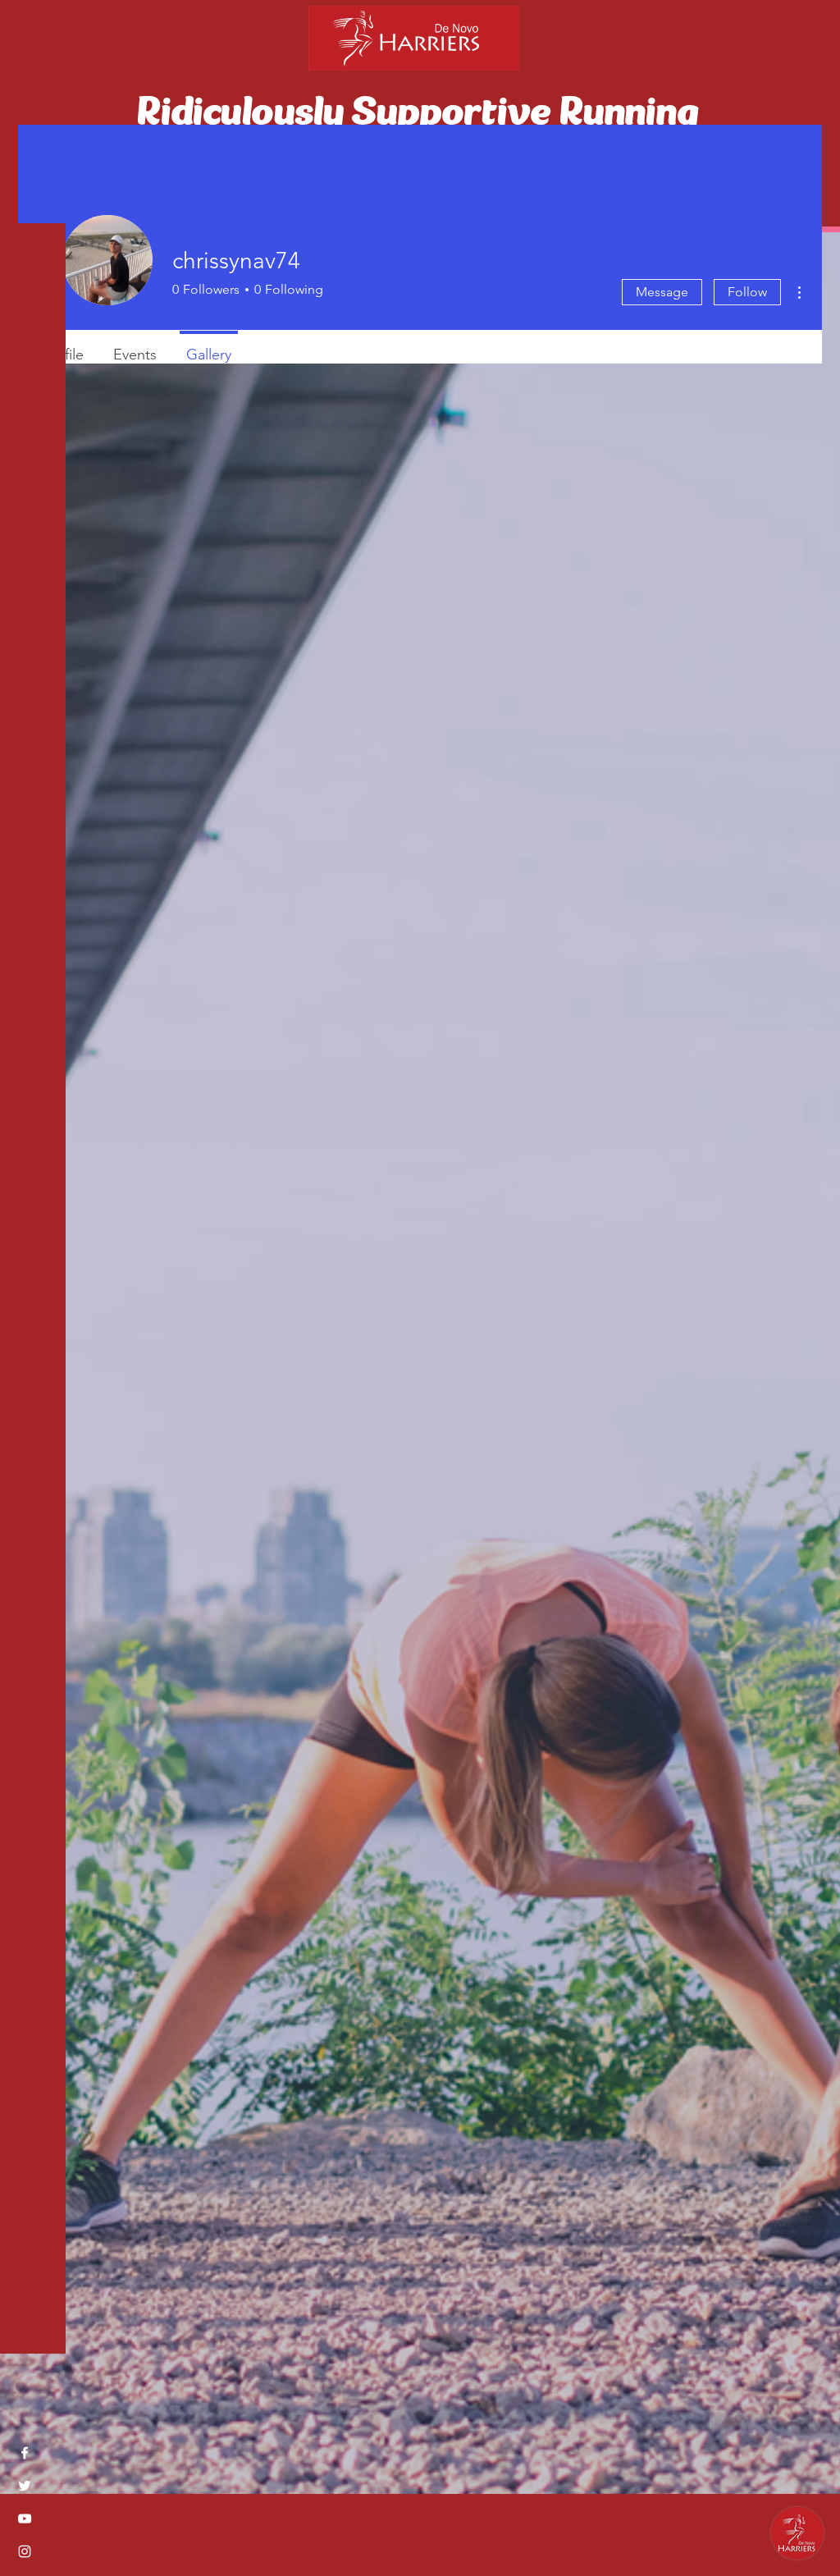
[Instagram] (25, 2551)
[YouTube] (25, 2519)
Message (662, 292)
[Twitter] (25, 2486)
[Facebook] (25, 2453)
